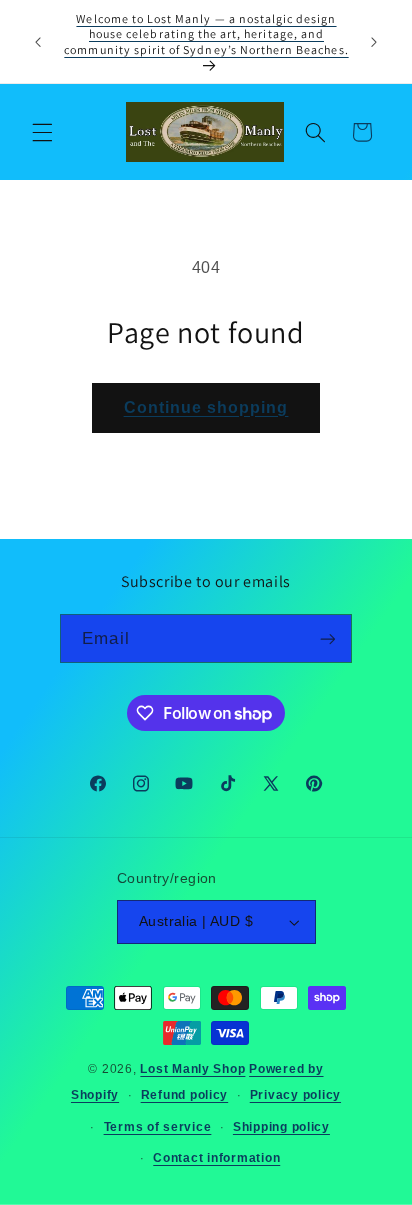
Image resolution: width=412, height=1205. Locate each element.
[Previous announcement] (38, 42)
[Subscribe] (327, 638)
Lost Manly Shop (192, 1069)
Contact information (216, 1158)
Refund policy (185, 1095)
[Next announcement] (374, 42)
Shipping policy (281, 1127)
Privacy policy (295, 1095)
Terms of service (158, 1127)
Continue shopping (206, 407)
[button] (42, 132)
